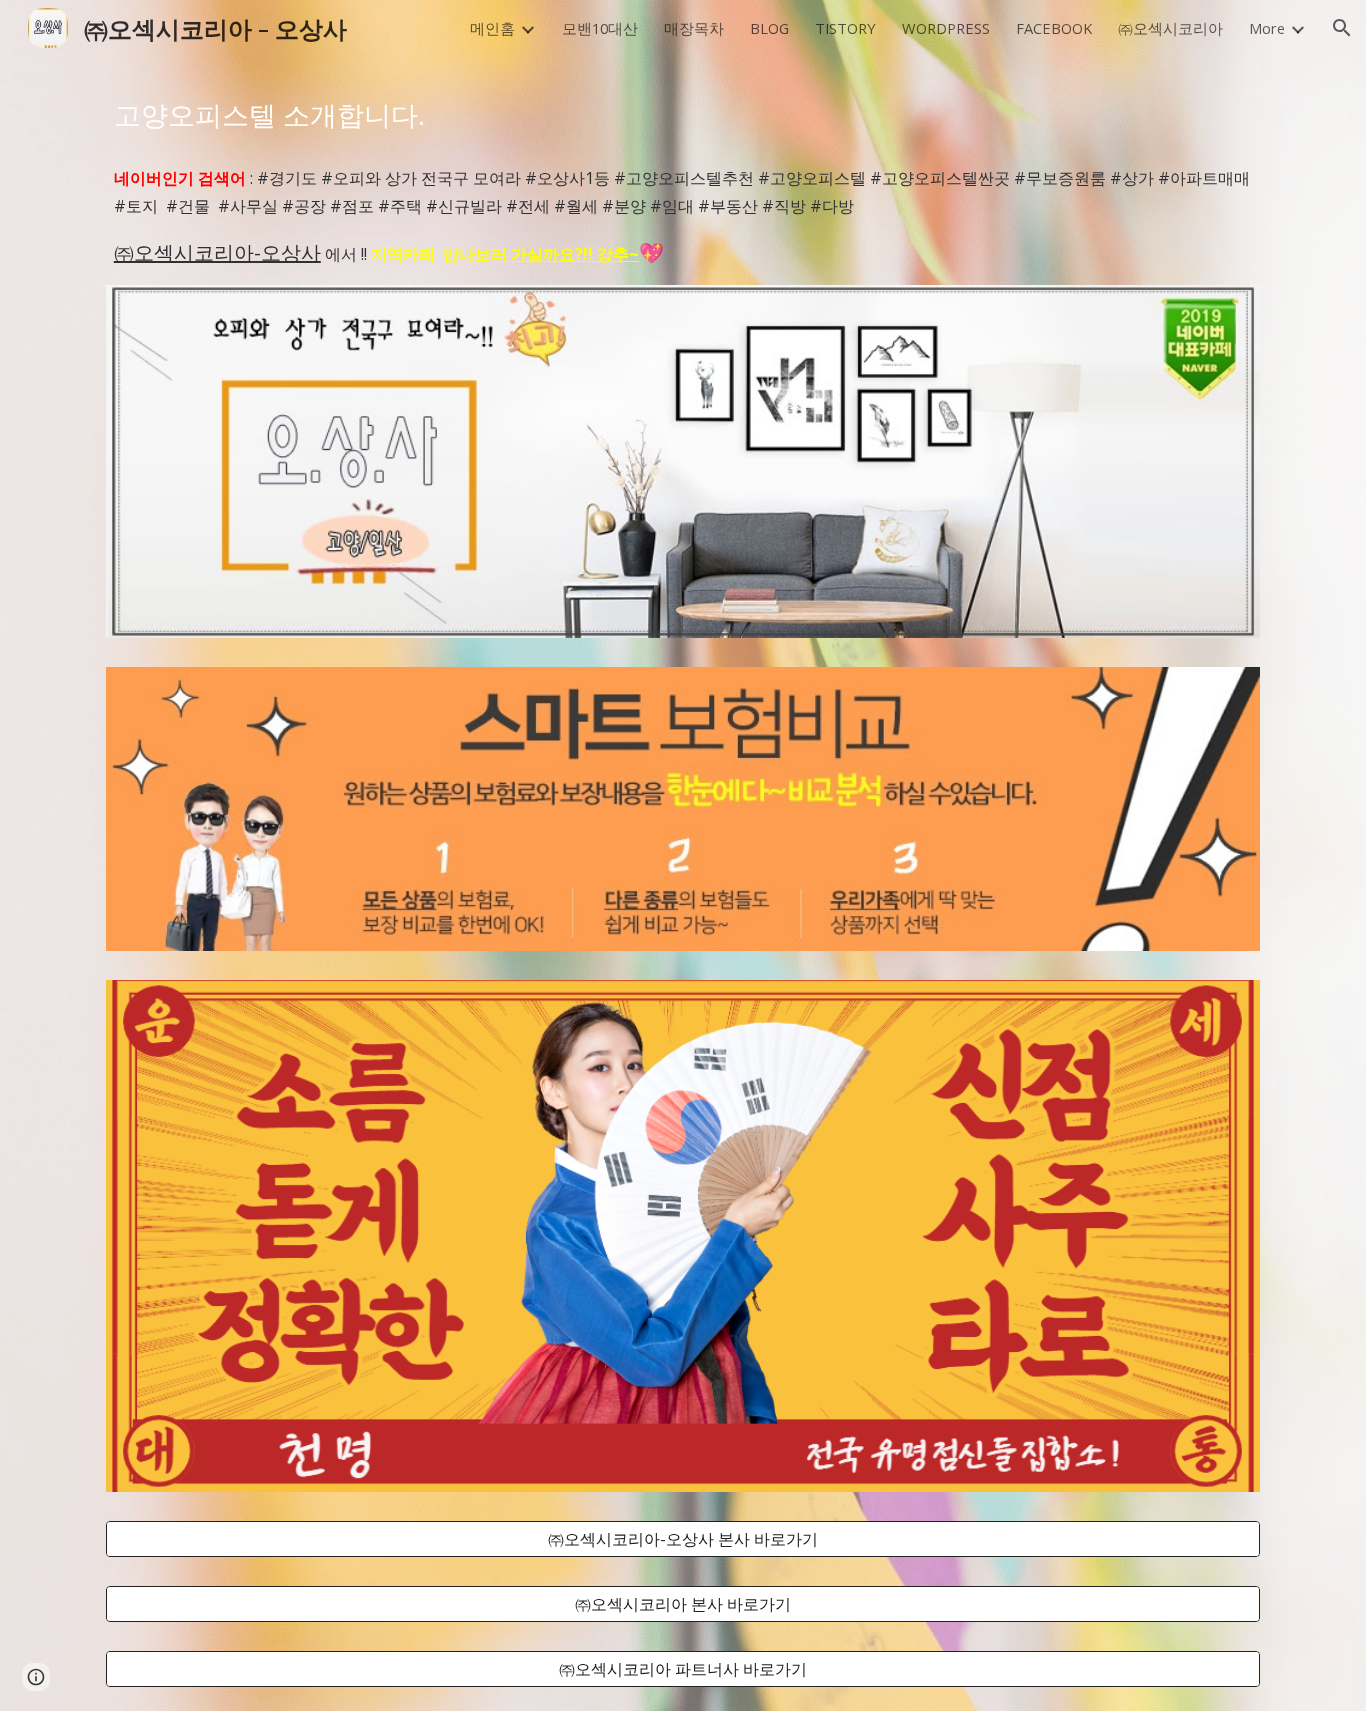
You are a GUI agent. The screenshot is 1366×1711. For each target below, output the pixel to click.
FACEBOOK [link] (1054, 28)
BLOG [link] (769, 28)
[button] (1342, 28)
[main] (683, 115)
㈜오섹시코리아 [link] (1170, 28)
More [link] (1267, 28)
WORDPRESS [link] (946, 28)
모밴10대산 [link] (600, 28)
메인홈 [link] (492, 28)
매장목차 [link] (694, 28)
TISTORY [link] (845, 28)
